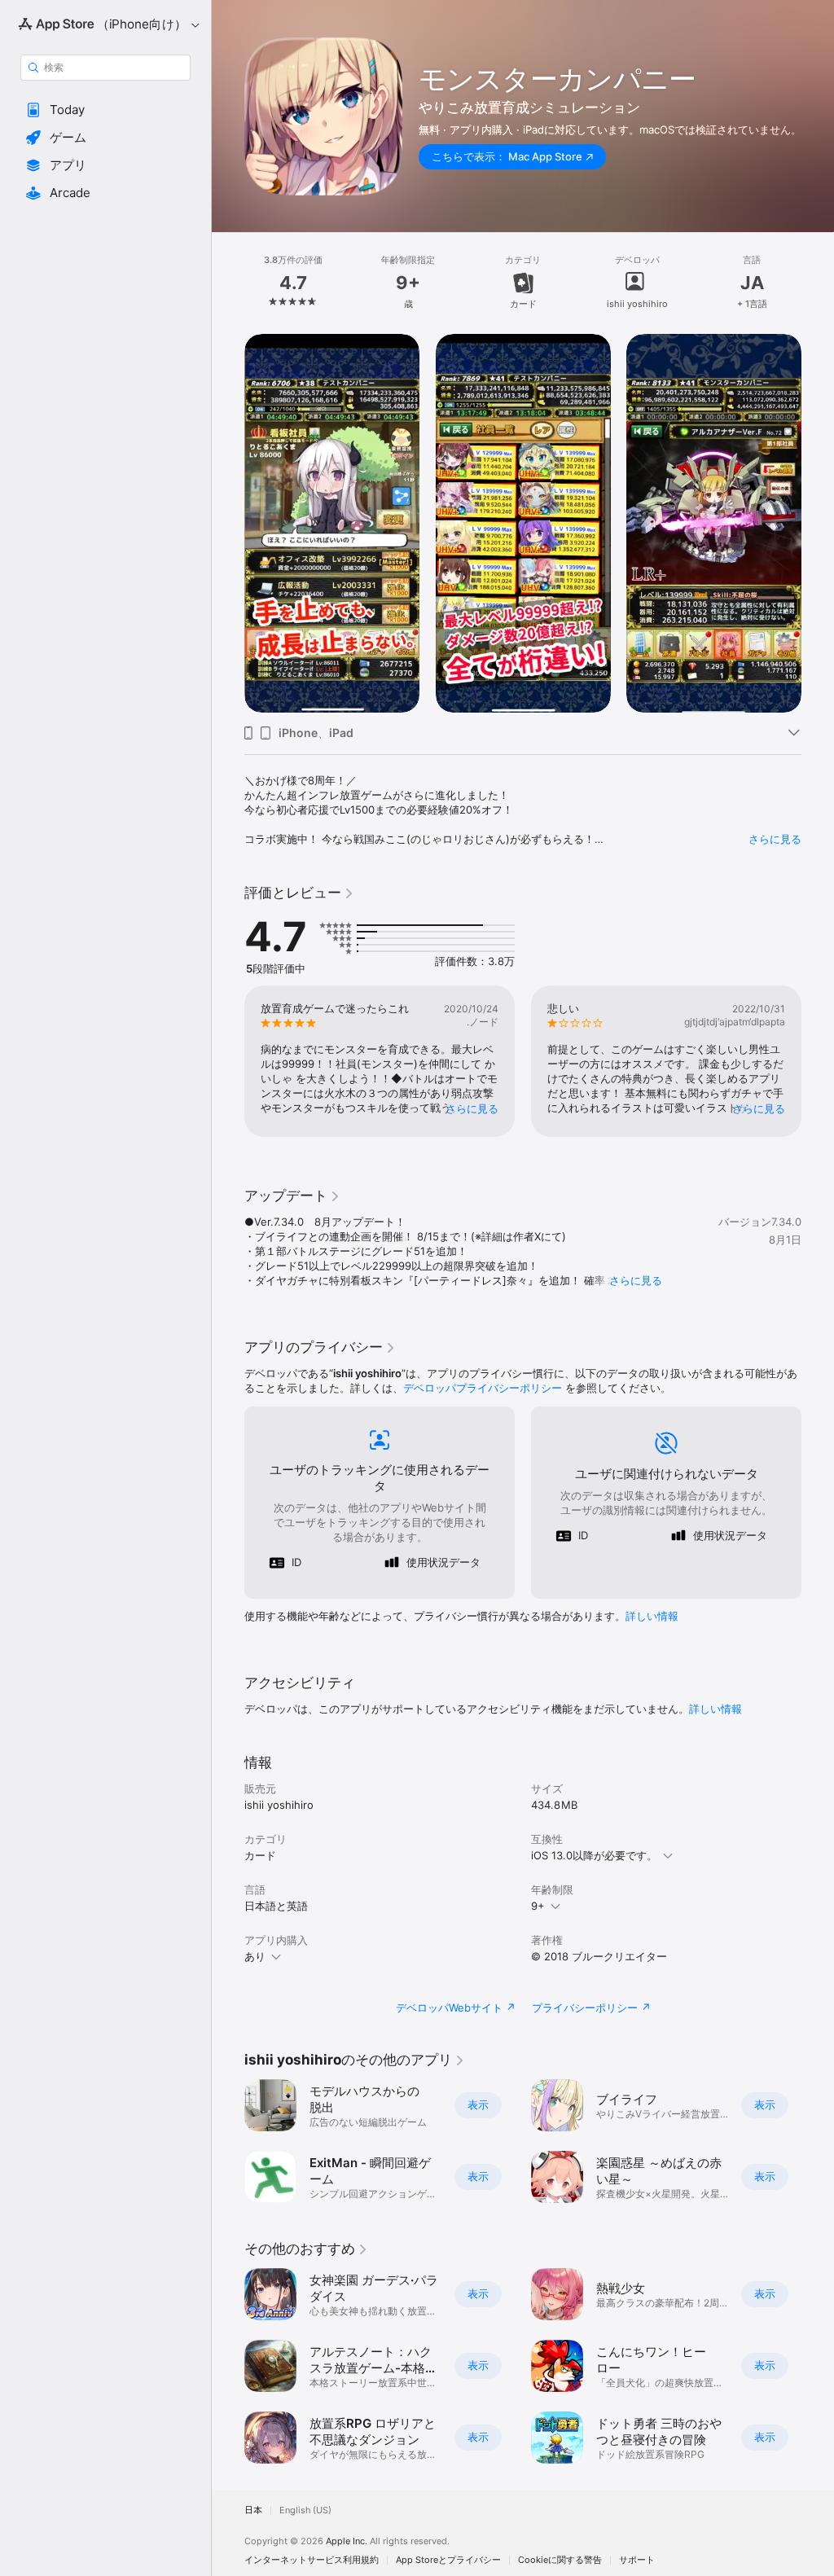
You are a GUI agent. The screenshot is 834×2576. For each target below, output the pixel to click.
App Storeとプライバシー (448, 2560)
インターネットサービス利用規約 (312, 2560)
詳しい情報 (652, 1616)
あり (255, 1956)
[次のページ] (818, 283)
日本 (253, 2510)
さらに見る (775, 839)
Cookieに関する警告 (560, 2560)
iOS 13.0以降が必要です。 (594, 1855)
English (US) (305, 2510)
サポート (637, 2560)
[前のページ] (228, 283)
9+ (538, 1906)
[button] (105, 110)
